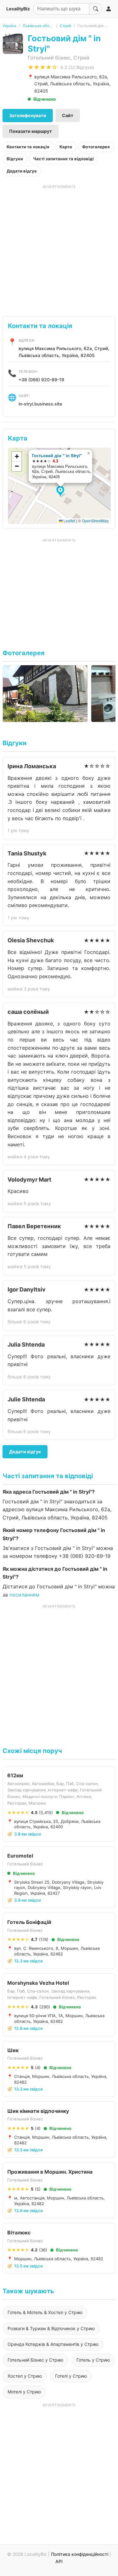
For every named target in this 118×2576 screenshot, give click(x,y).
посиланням (24, 1595)
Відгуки (15, 159)
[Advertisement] (59, 248)
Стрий (65, 26)
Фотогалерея (96, 147)
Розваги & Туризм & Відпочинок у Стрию (51, 2328)
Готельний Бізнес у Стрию (35, 2360)
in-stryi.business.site (40, 404)
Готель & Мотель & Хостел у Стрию (45, 2312)
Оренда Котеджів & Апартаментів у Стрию (53, 2344)
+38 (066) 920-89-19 (41, 380)
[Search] (96, 9)
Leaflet (69, 521)
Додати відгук (22, 171)
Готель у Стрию (93, 2360)
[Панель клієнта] (109, 9)
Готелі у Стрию (71, 2376)
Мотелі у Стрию (24, 2392)
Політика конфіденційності (80, 2554)
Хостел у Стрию (25, 2376)
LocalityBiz (18, 9)
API (59, 2561)
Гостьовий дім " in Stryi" (57, 455)
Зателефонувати (28, 115)
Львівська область (38, 26)
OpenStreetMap (95, 521)
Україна (9, 26)
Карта (66, 147)
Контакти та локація (28, 147)
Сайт (68, 115)
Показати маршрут (31, 131)
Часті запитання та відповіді (63, 159)
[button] (61, 492)
